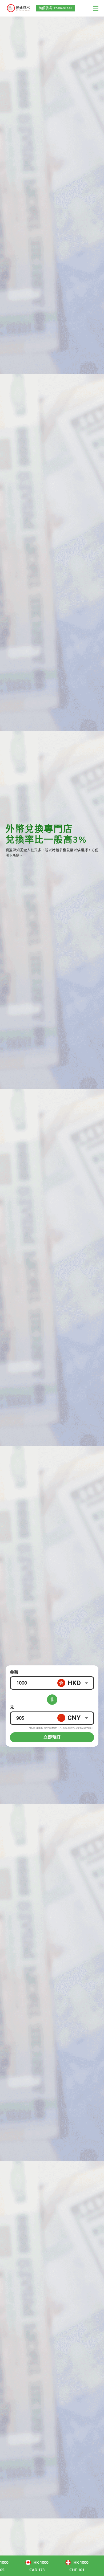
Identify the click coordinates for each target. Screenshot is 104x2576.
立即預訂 (52, 1737)
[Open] (87, 1683)
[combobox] (75, 1683)
